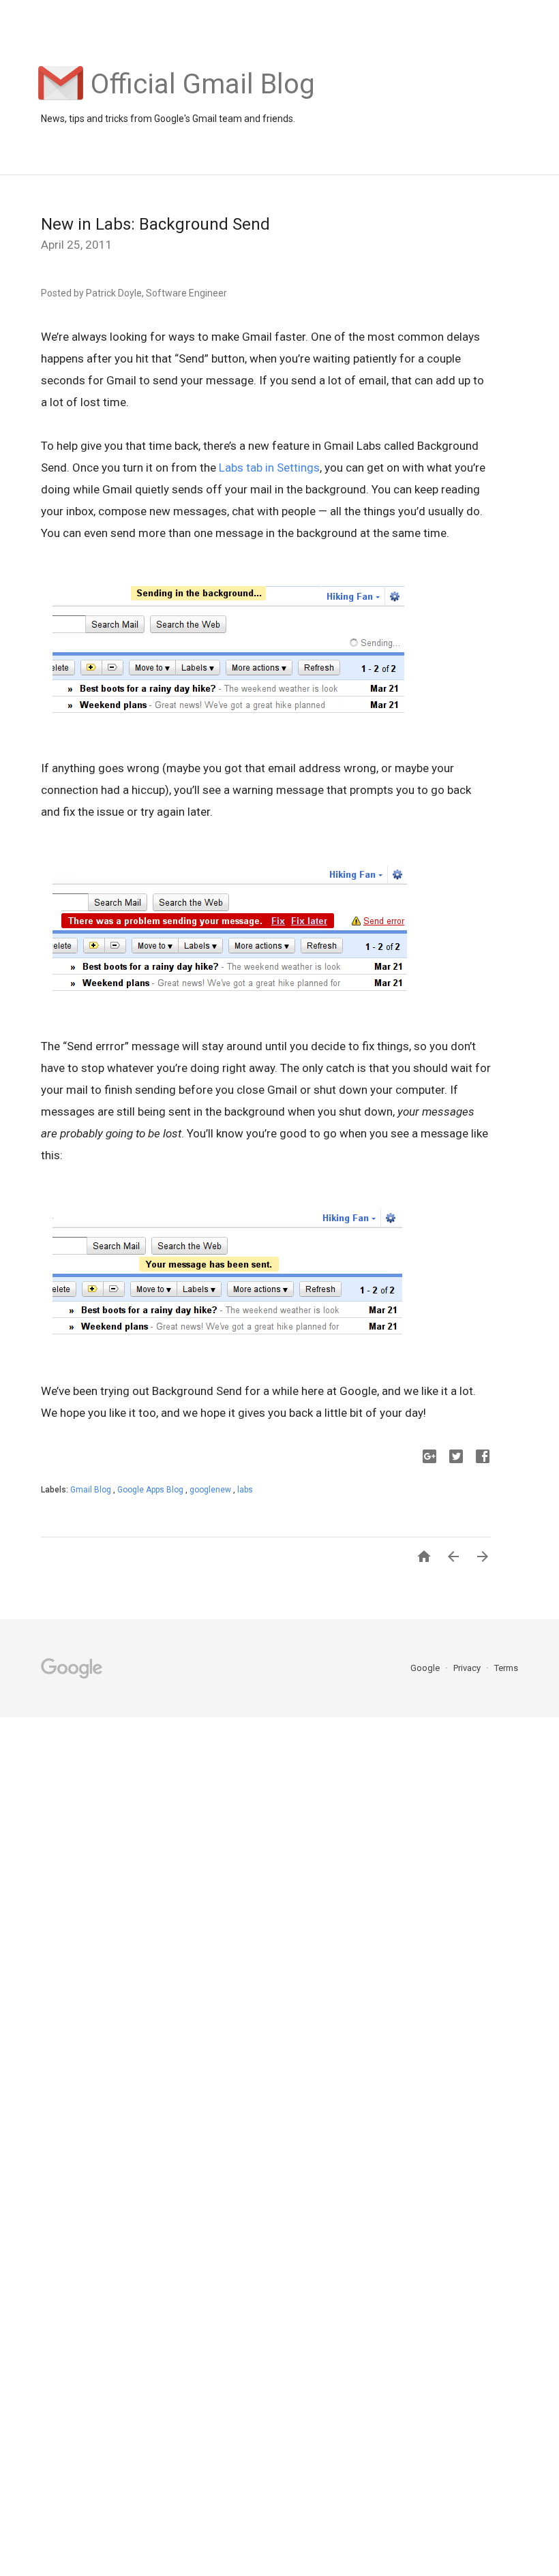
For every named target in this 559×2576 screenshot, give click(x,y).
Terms (506, 1668)
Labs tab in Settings (269, 467)
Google (426, 1668)
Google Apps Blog (151, 1490)
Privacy (468, 1668)
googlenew (211, 1490)
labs (245, 1490)
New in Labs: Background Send (155, 224)
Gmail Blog (92, 1490)
